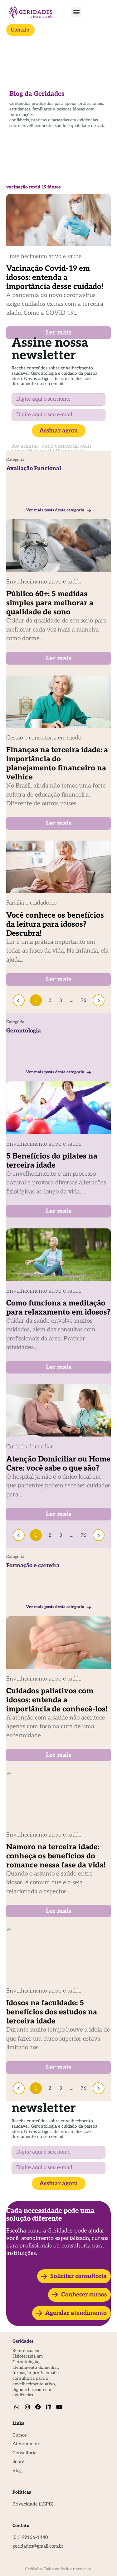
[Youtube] (59, 2407)
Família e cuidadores (31, 903)
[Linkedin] (49, 2407)
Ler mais (59, 333)
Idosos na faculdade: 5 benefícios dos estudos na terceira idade (52, 2012)
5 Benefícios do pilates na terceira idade (52, 1161)
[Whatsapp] (17, 2407)
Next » (99, 1000)
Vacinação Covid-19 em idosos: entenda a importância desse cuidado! (55, 278)
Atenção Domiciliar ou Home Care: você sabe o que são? (58, 1464)
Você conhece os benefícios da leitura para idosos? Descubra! (55, 924)
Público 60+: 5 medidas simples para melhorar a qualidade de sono (50, 603)
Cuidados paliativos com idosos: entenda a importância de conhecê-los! (57, 1700)
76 (84, 999)
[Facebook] (38, 2407)
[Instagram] (28, 2407)
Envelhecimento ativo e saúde (44, 256)
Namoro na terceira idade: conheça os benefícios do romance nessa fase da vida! (56, 1856)
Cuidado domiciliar (30, 1447)
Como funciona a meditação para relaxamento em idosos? (58, 1308)
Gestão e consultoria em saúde (44, 738)
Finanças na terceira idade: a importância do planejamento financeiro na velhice (57, 764)
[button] (76, 12)
